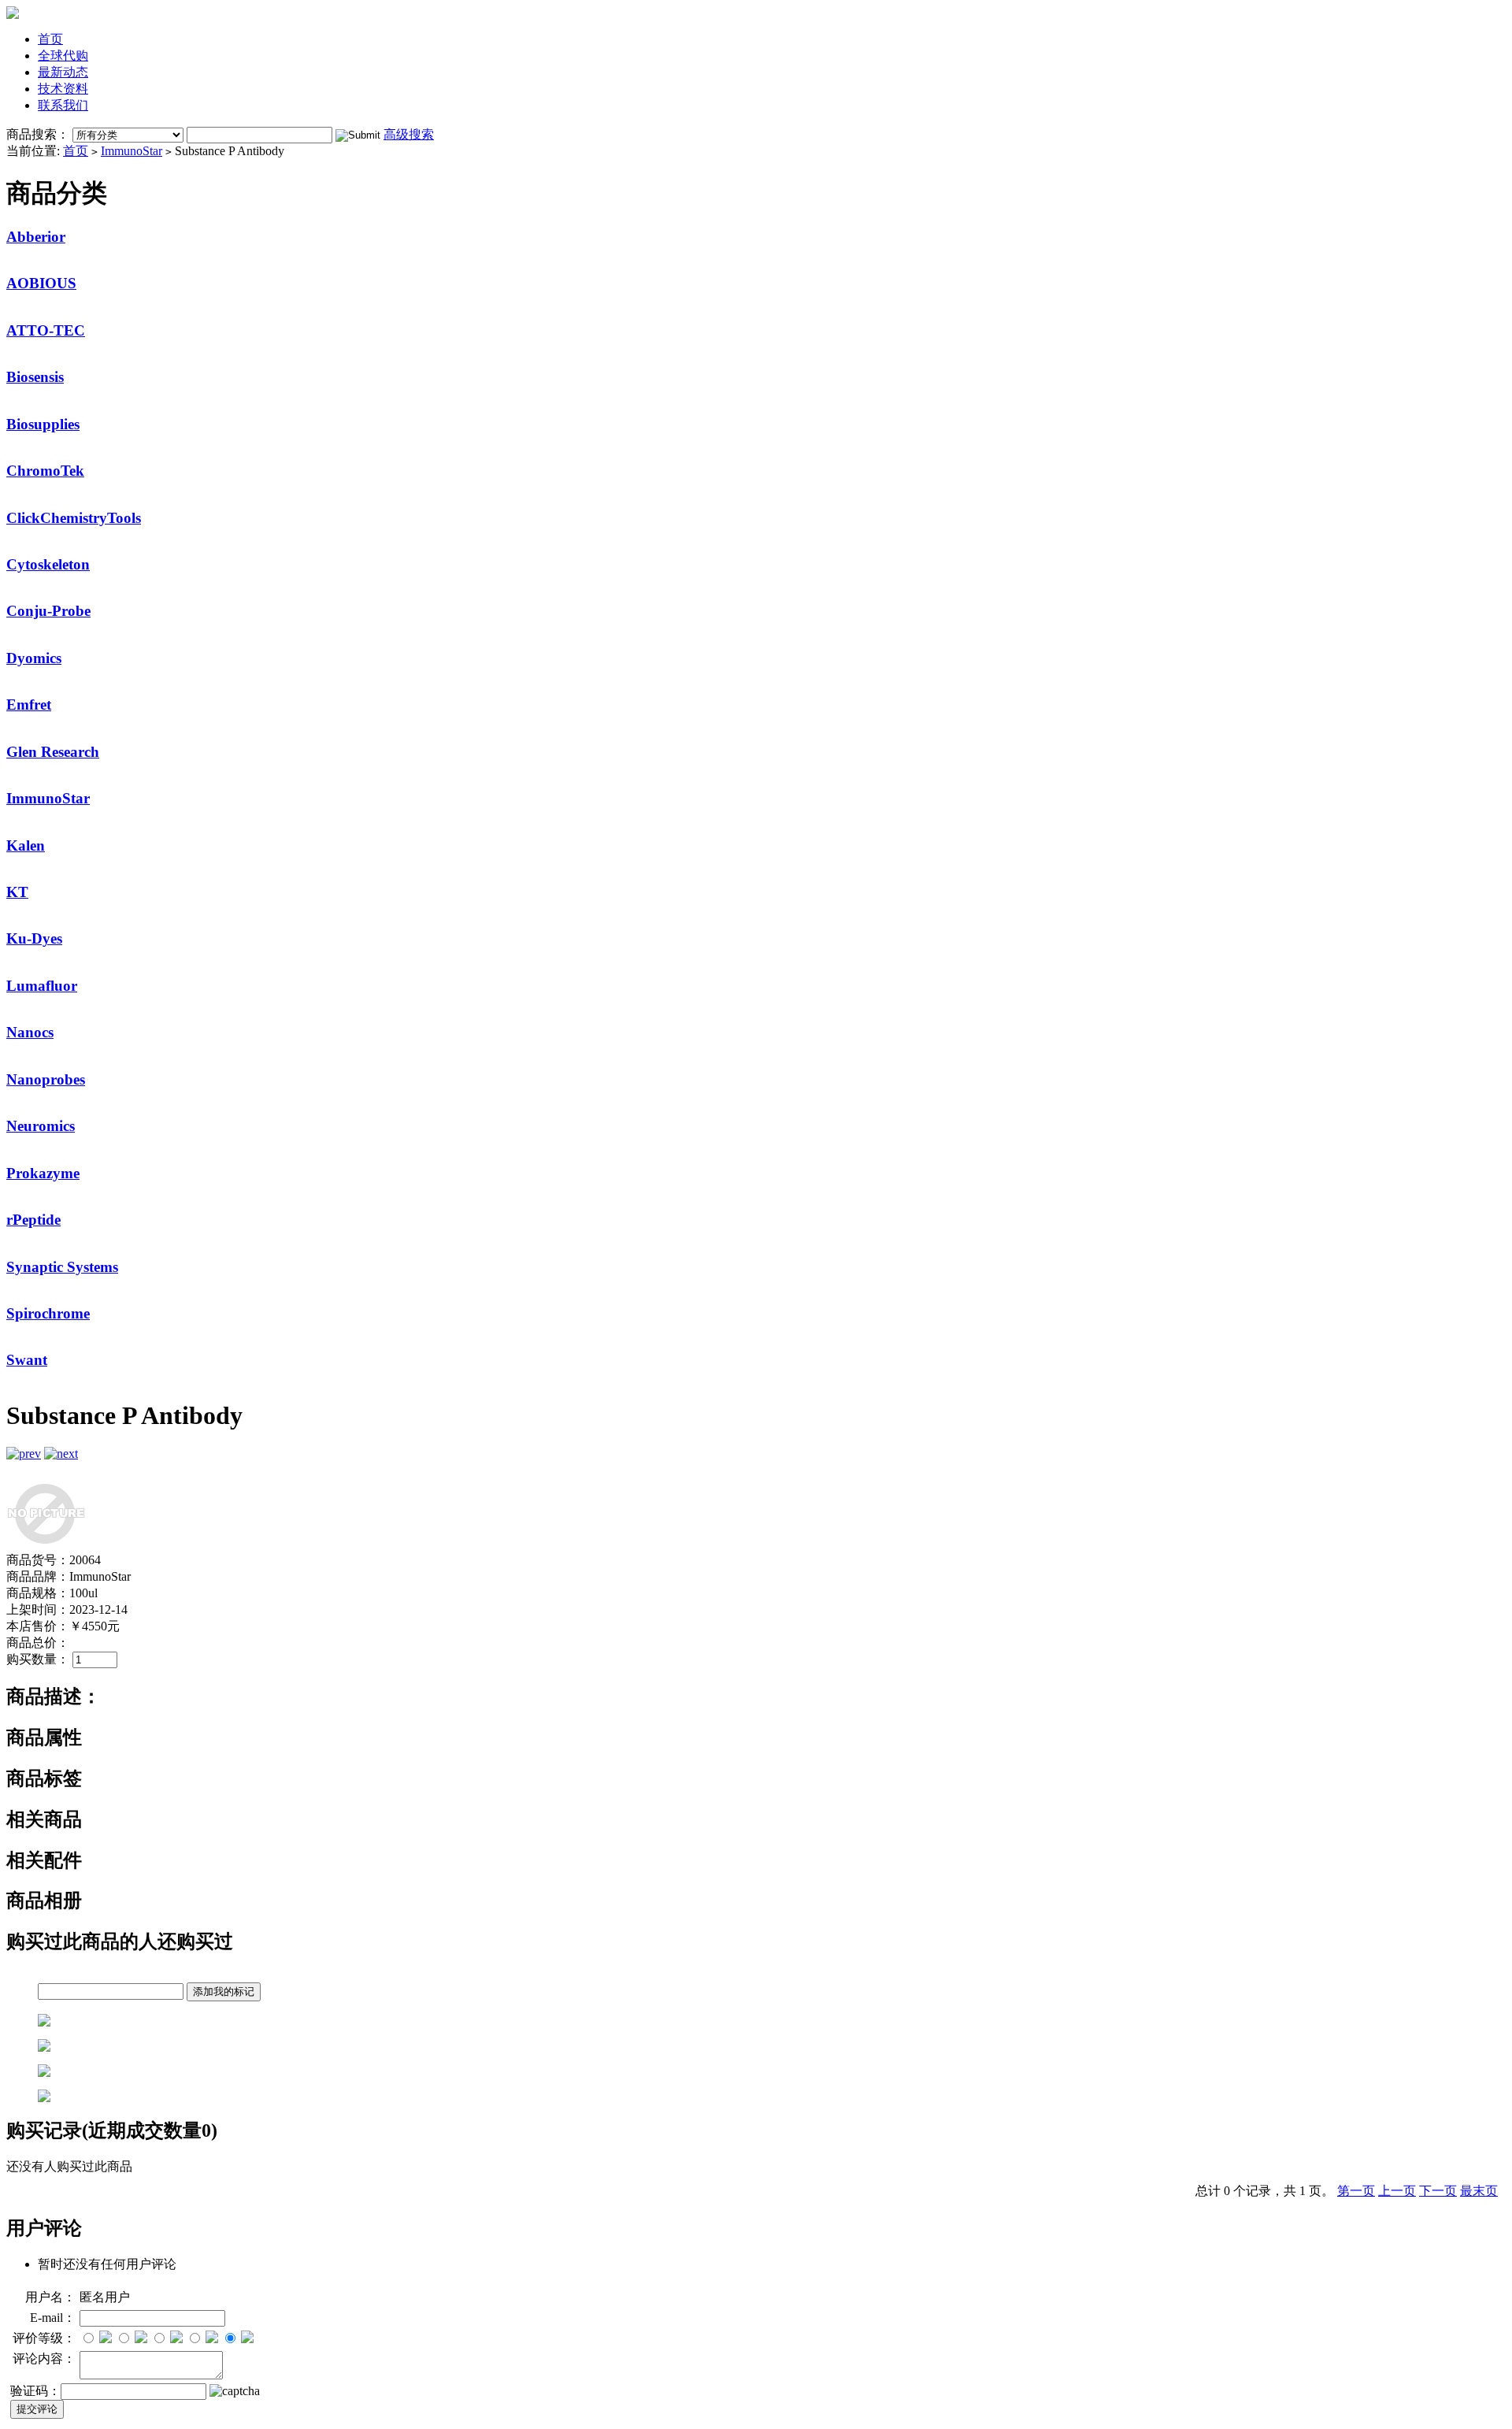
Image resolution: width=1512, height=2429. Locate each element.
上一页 (1397, 2191)
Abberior (36, 237)
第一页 (1356, 2191)
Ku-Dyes (34, 938)
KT (17, 892)
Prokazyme (43, 1173)
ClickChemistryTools (74, 518)
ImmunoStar (132, 151)
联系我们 (63, 105)
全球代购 (63, 56)
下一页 (1438, 2191)
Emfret (29, 705)
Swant (27, 1360)
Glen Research (53, 752)
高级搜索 (409, 134)
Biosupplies (43, 424)
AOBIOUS (41, 283)
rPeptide (33, 1220)
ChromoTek (45, 471)
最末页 (1479, 2191)
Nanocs (30, 1032)
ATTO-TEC (46, 330)
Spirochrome (48, 1313)
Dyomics (34, 658)
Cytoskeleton (48, 564)
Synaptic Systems (62, 1267)
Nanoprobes (46, 1079)
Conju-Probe (48, 611)
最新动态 (63, 72)
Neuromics (41, 1126)
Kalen (26, 846)
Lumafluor (42, 986)
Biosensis (35, 377)
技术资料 (63, 89)
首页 (50, 39)
